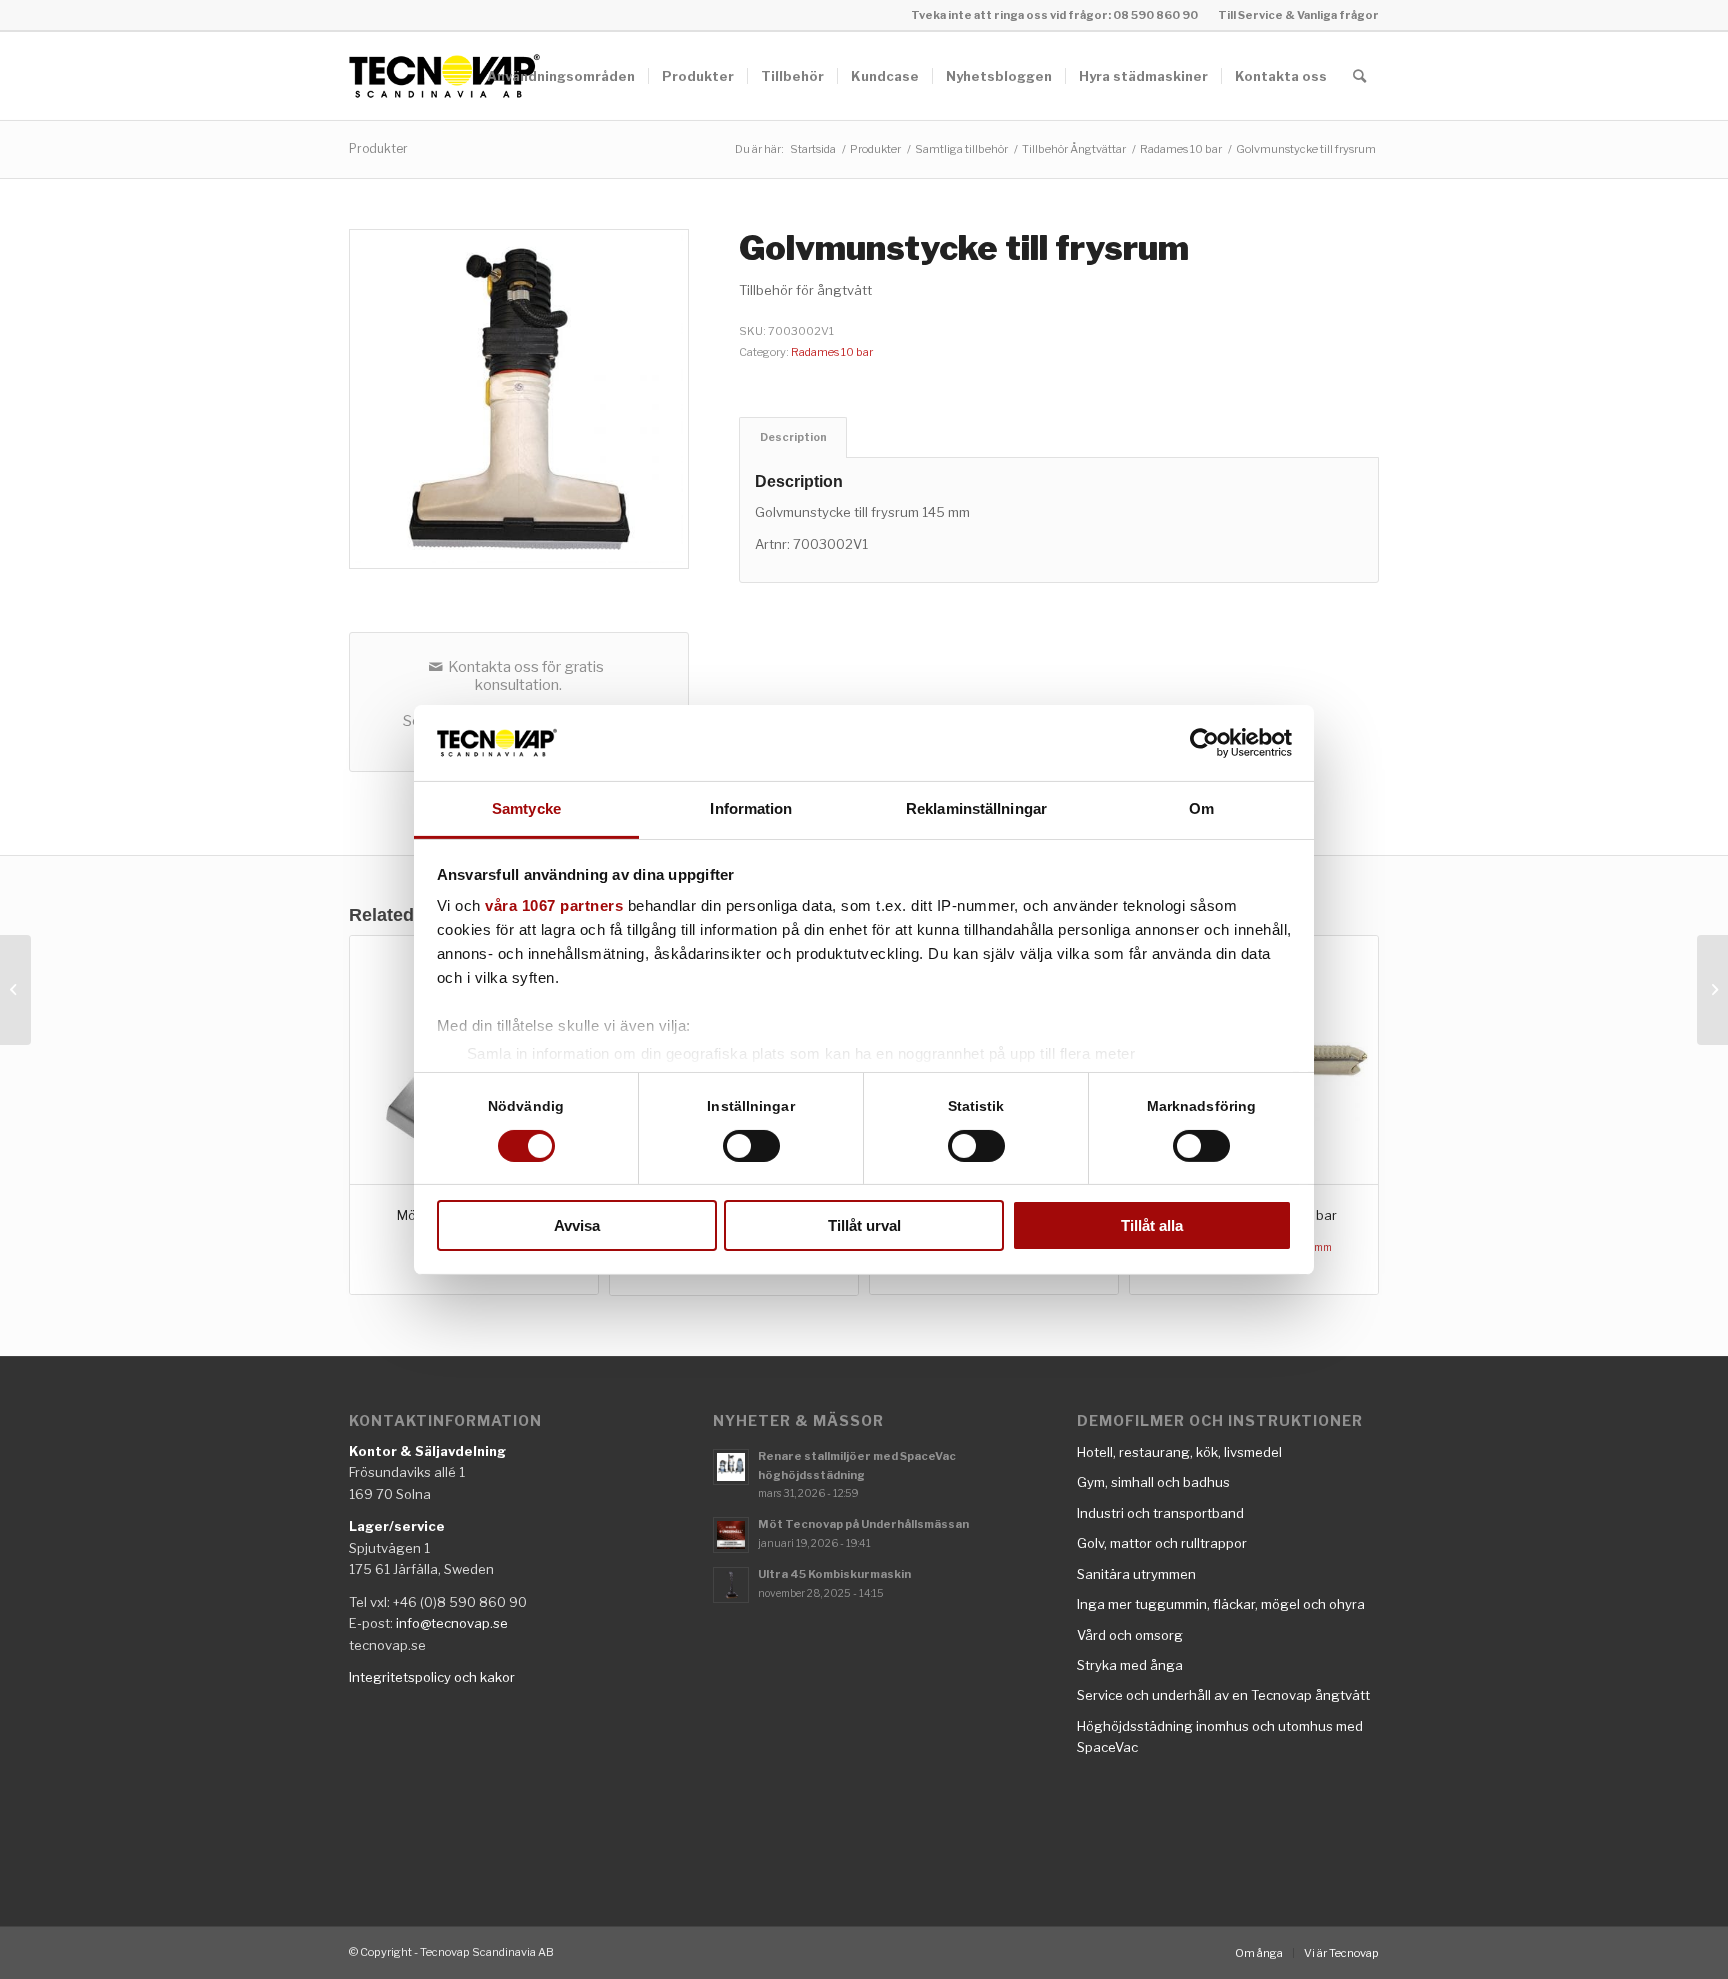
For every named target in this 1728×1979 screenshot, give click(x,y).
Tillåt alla (1152, 1225)
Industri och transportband (1160, 1513)
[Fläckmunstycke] (15, 990)
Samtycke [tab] (526, 808)
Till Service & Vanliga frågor (1298, 15)
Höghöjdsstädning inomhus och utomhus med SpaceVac (1220, 1736)
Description (793, 437)
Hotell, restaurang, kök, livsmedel (1179, 1452)
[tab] (793, 437)
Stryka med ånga (1130, 1665)
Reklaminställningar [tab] (976, 808)
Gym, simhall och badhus (1153, 1482)
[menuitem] (1293, 15)
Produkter (378, 148)
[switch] (751, 1146)
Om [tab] (1201, 808)
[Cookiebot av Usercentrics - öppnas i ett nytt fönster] (1204, 743)
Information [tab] (751, 808)
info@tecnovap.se (452, 1623)
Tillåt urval (864, 1225)
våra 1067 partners (554, 905)
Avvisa (577, 1225)
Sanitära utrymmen (1136, 1574)
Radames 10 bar (832, 352)
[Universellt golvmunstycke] (1712, 990)
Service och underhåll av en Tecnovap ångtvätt (1223, 1695)
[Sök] (1359, 76)
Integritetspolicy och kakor (432, 1677)
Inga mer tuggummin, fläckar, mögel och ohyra (1221, 1604)
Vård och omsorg (1130, 1635)
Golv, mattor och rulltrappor (1162, 1543)
